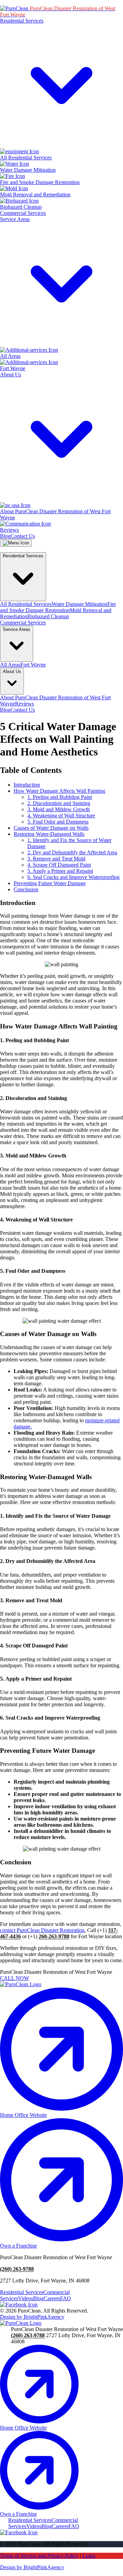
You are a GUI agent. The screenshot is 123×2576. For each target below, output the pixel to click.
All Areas (10, 665)
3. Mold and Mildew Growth (59, 809)
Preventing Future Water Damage (50, 883)
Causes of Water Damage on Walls (51, 828)
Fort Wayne (33, 665)
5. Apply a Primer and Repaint (60, 871)
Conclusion (26, 889)
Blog (5, 536)
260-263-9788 (54, 1936)
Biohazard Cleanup (48, 616)
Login (89, 2556)
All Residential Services (26, 604)
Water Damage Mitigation (79, 604)
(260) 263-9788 (17, 2269)
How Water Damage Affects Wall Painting (59, 791)
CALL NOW (15, 1978)
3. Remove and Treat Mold (56, 859)
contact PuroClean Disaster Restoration (42, 1930)
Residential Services (22, 2292)
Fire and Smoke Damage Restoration (58, 607)
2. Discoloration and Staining (59, 803)
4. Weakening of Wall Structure (61, 815)
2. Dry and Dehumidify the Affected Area (72, 852)
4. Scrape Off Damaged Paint (59, 865)
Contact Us (23, 536)
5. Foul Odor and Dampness (58, 822)
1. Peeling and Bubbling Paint (60, 797)
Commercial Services (23, 213)
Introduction (27, 785)
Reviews (24, 704)
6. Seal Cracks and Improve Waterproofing (73, 877)
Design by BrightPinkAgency (32, 2317)
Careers (52, 2298)
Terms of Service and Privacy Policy (39, 2556)
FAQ (66, 2298)
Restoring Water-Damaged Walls (49, 834)
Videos (26, 2298)
